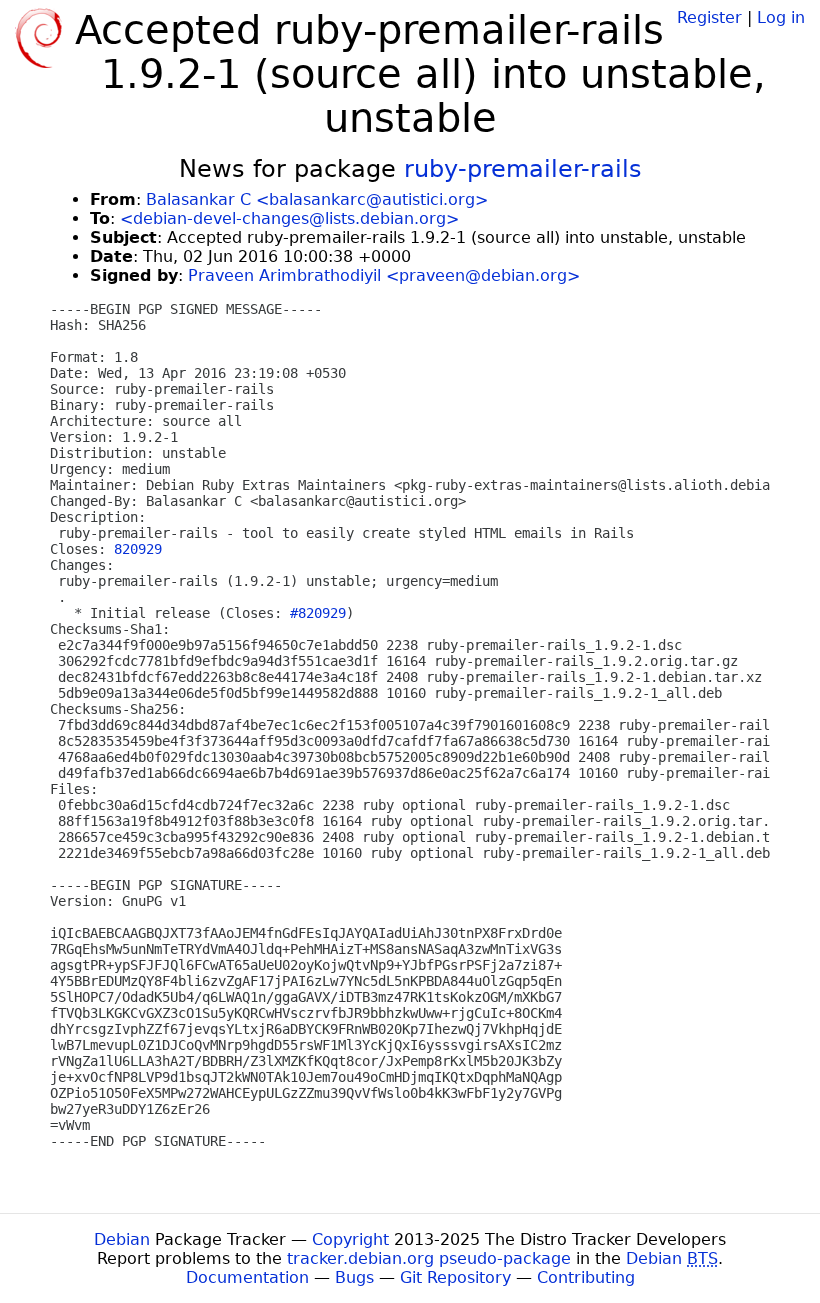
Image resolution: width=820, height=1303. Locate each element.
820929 (138, 549)
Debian (122, 1239)
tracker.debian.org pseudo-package (429, 1258)
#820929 (318, 613)
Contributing (586, 1277)
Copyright (350, 1239)
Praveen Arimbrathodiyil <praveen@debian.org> (384, 275)
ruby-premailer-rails (523, 169)
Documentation (247, 1277)
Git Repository (455, 1277)
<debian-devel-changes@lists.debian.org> (289, 218)
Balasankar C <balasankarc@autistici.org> (317, 199)
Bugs (354, 1277)
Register (709, 17)
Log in (781, 17)
